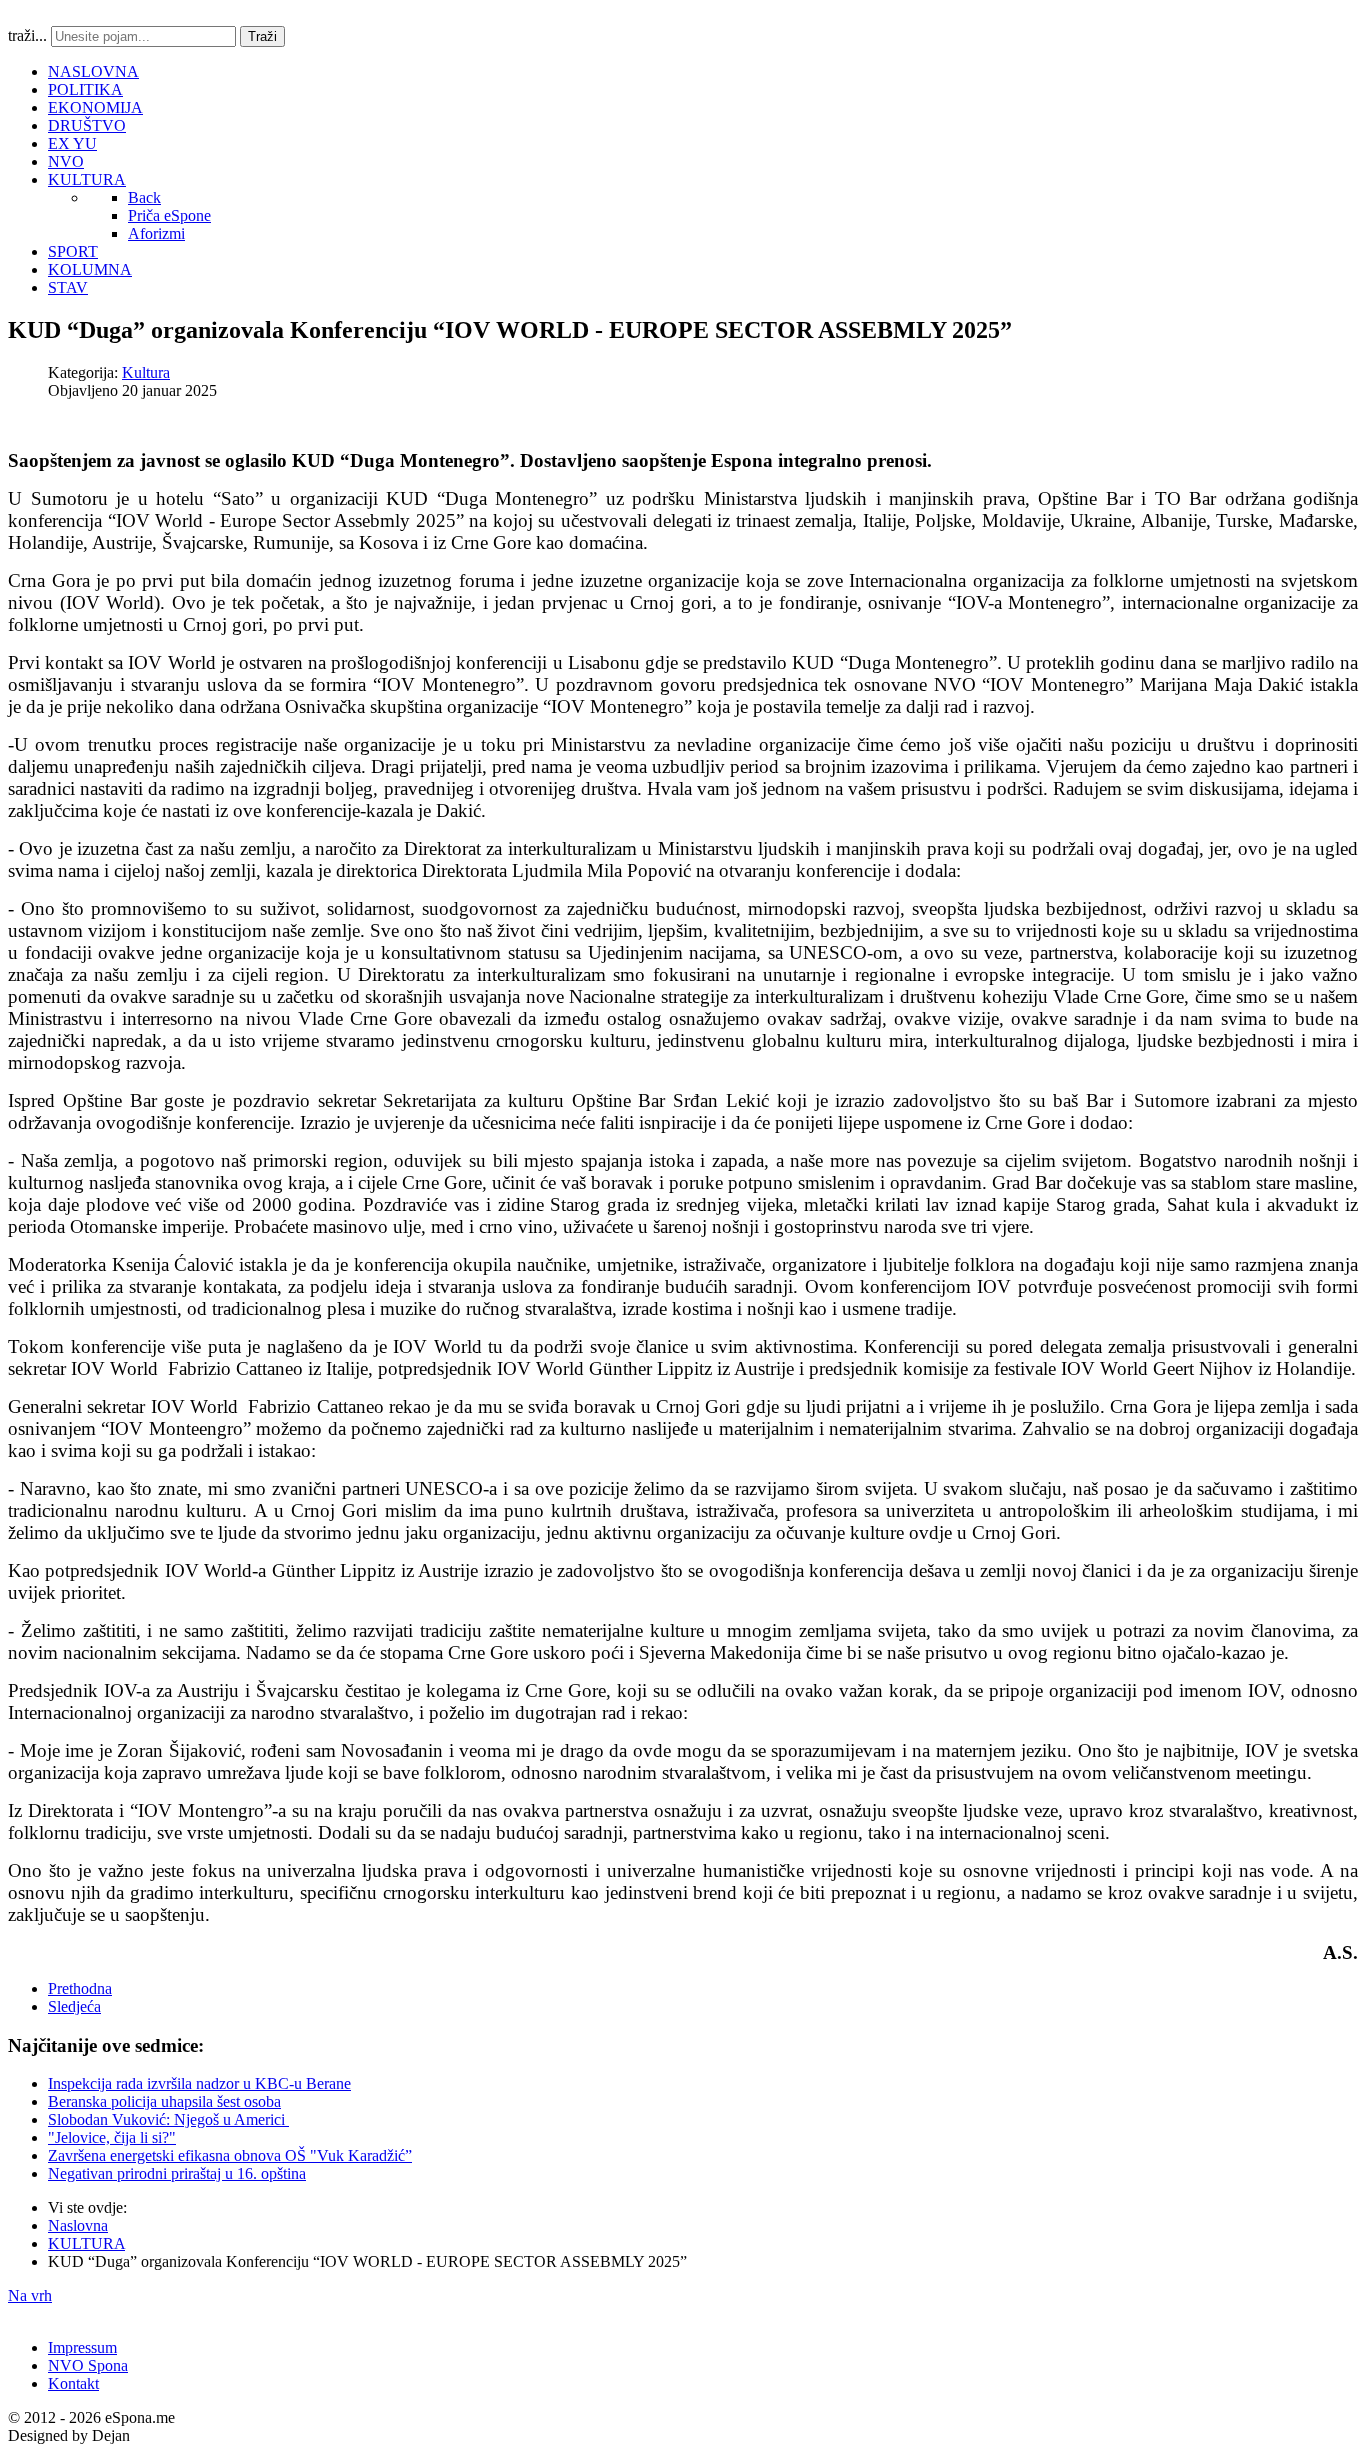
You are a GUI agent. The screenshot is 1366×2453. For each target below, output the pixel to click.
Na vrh (30, 2295)
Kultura (146, 372)
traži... (27, 35)
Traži (262, 36)
